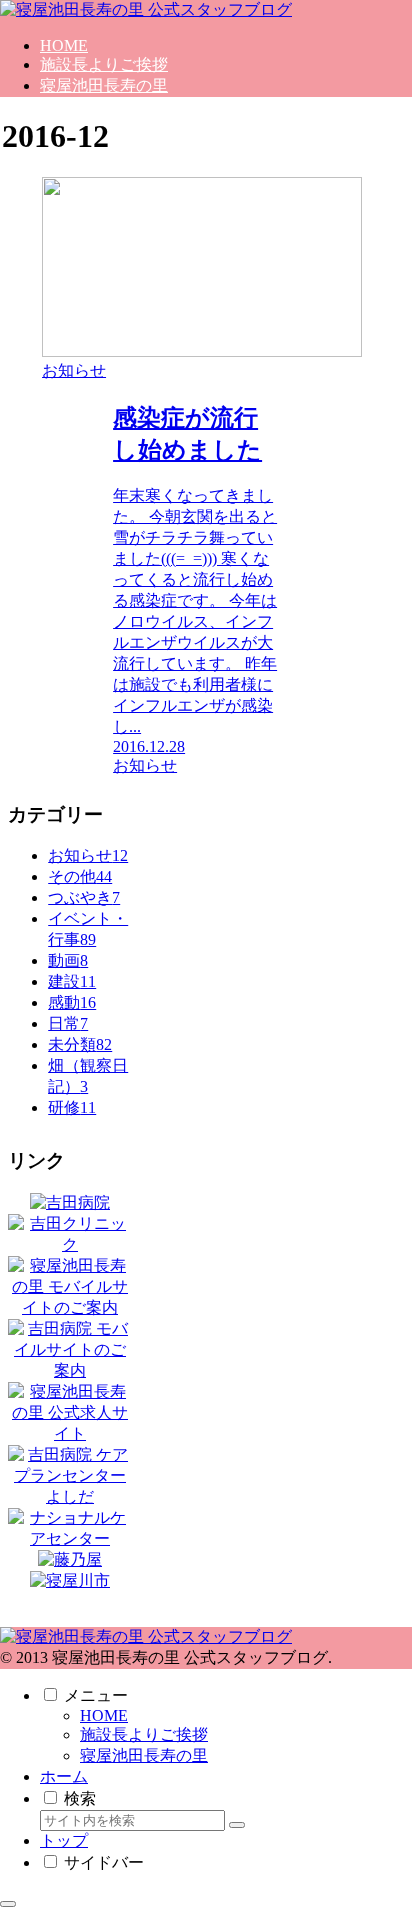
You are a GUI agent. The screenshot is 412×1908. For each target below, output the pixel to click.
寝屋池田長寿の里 (144, 1755)
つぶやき (84, 897)
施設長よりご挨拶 (144, 1734)
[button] (237, 1825)
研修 (72, 1107)
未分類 (80, 1044)
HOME (104, 1715)
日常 (68, 1023)
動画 (68, 960)
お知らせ (88, 855)
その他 (80, 876)
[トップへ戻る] (8, 1904)
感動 (72, 1002)
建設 (72, 981)
